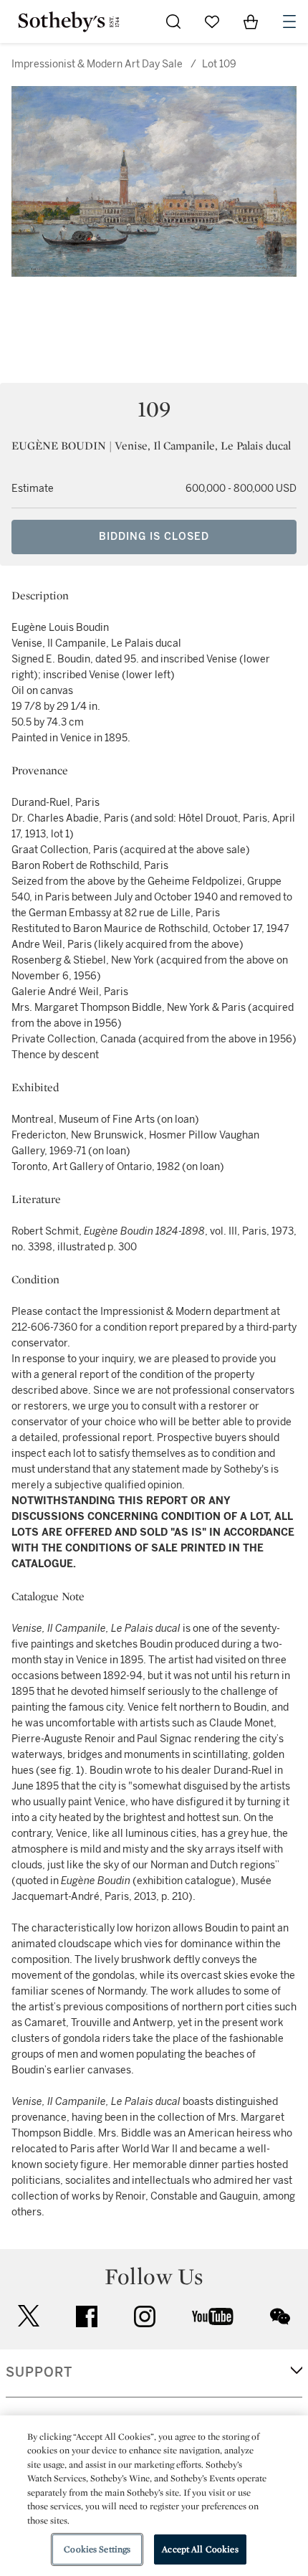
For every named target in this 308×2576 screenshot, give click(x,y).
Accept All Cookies (200, 2549)
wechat (280, 2316)
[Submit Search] (173, 22)
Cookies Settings (97, 2549)
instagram (145, 2316)
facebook (87, 2316)
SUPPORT (39, 2372)
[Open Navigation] (289, 22)
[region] (154, 2496)
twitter (29, 2316)
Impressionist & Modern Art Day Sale (97, 64)
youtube (213, 2316)
